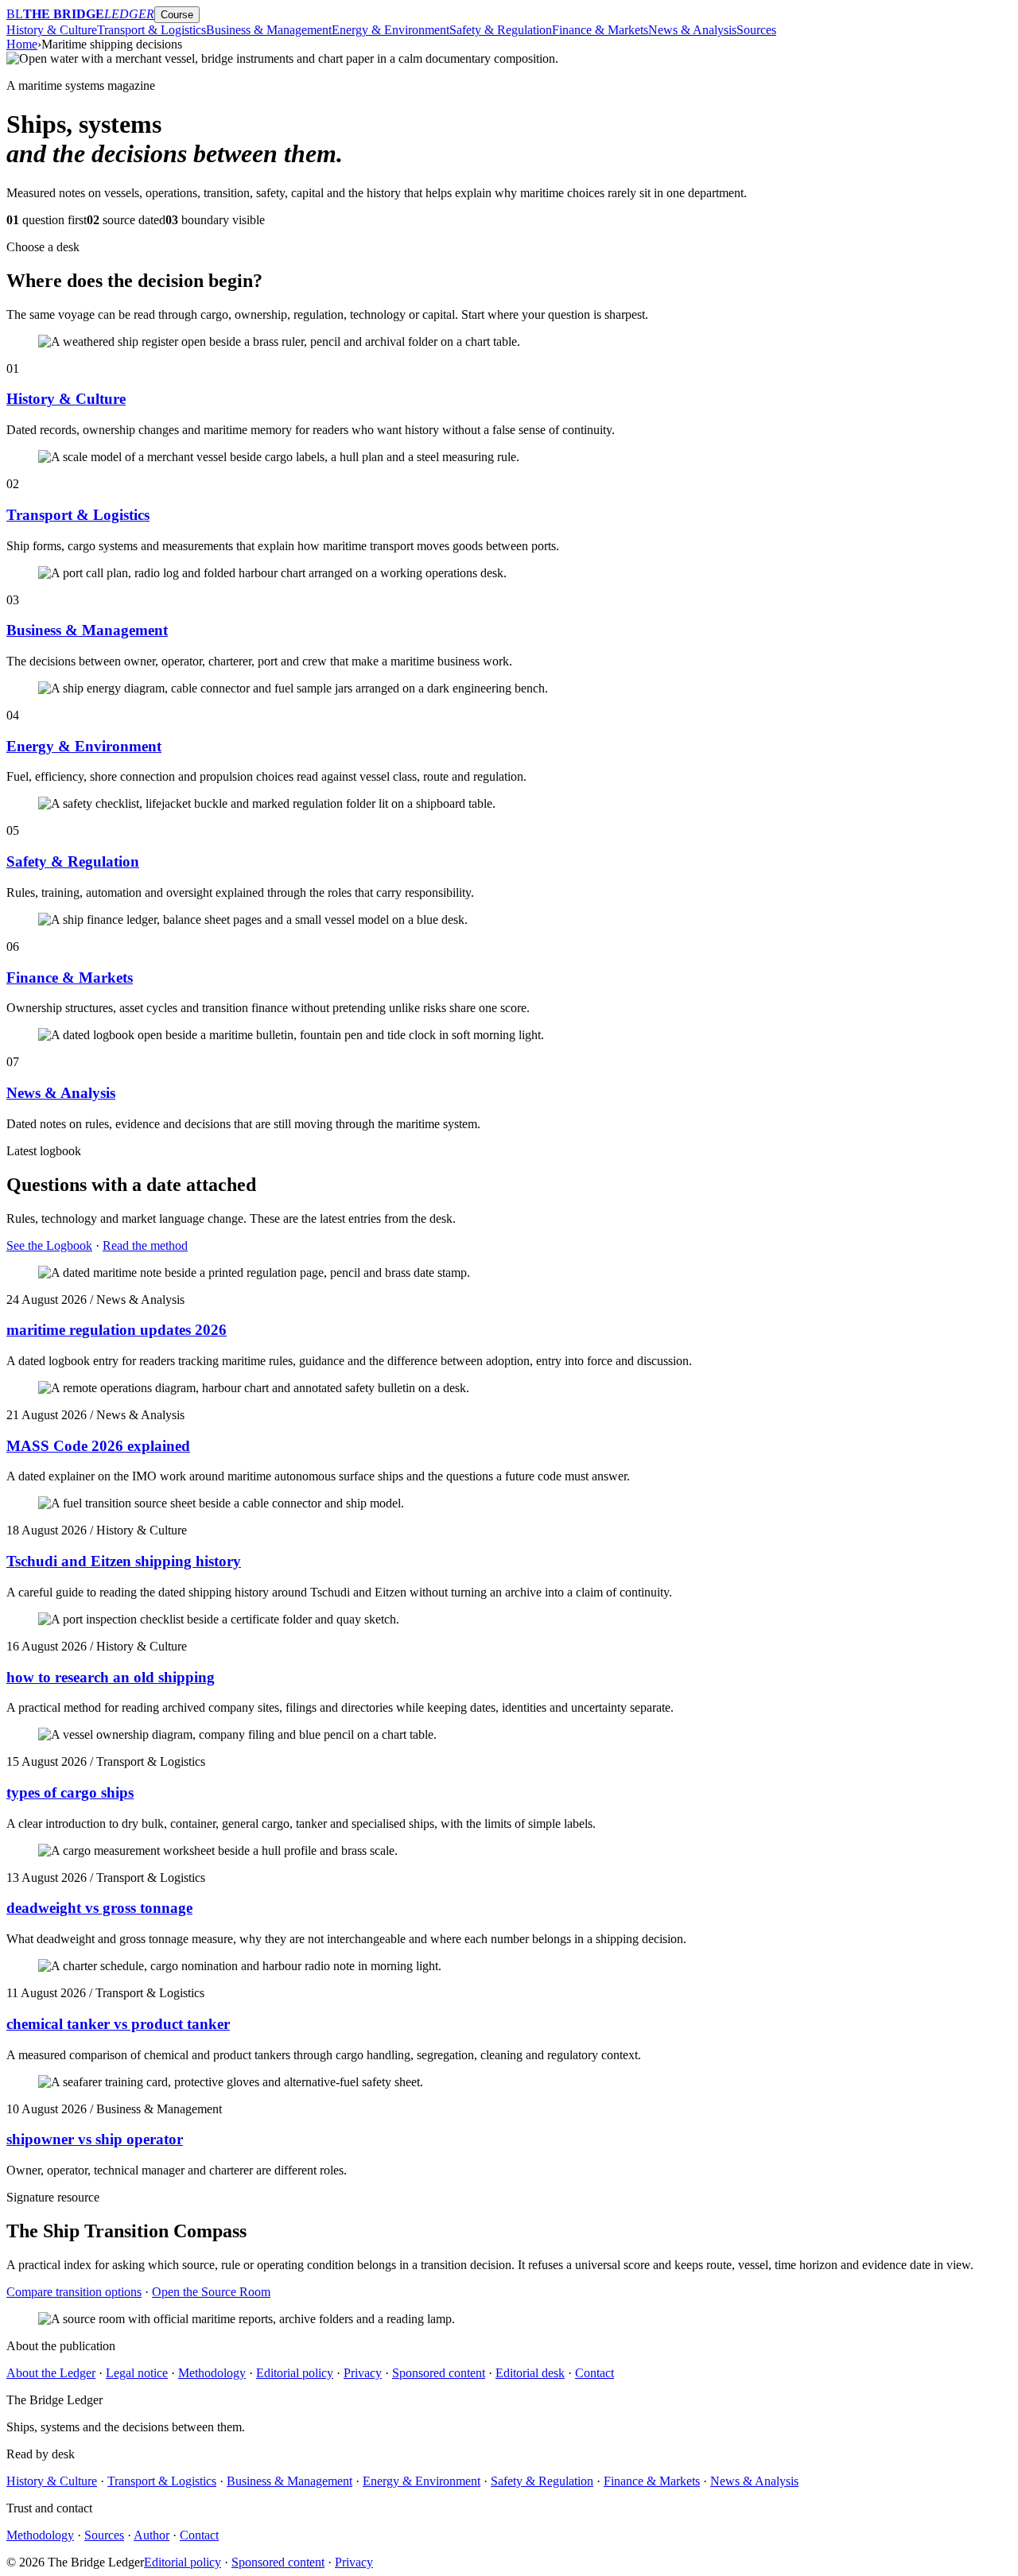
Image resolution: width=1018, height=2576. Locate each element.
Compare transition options (74, 2292)
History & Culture (52, 30)
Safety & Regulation (501, 30)
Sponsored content (439, 2373)
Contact (594, 2373)
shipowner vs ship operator (95, 2139)
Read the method (145, 1245)
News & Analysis (692, 30)
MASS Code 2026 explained (98, 1446)
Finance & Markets (600, 30)
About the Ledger (51, 2373)
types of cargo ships (70, 1792)
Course (177, 15)
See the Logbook (49, 1245)
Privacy (363, 2373)
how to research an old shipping (111, 1677)
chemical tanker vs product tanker (118, 2024)
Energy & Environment (390, 30)
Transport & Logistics (152, 30)
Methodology (212, 2373)
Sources (756, 30)
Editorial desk (530, 2373)
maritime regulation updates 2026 (117, 1330)
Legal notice (137, 2373)
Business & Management (269, 30)
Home (22, 44)
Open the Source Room (211, 2292)
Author (152, 2535)
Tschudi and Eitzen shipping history (124, 1561)
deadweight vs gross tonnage (99, 1908)
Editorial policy (295, 2373)
